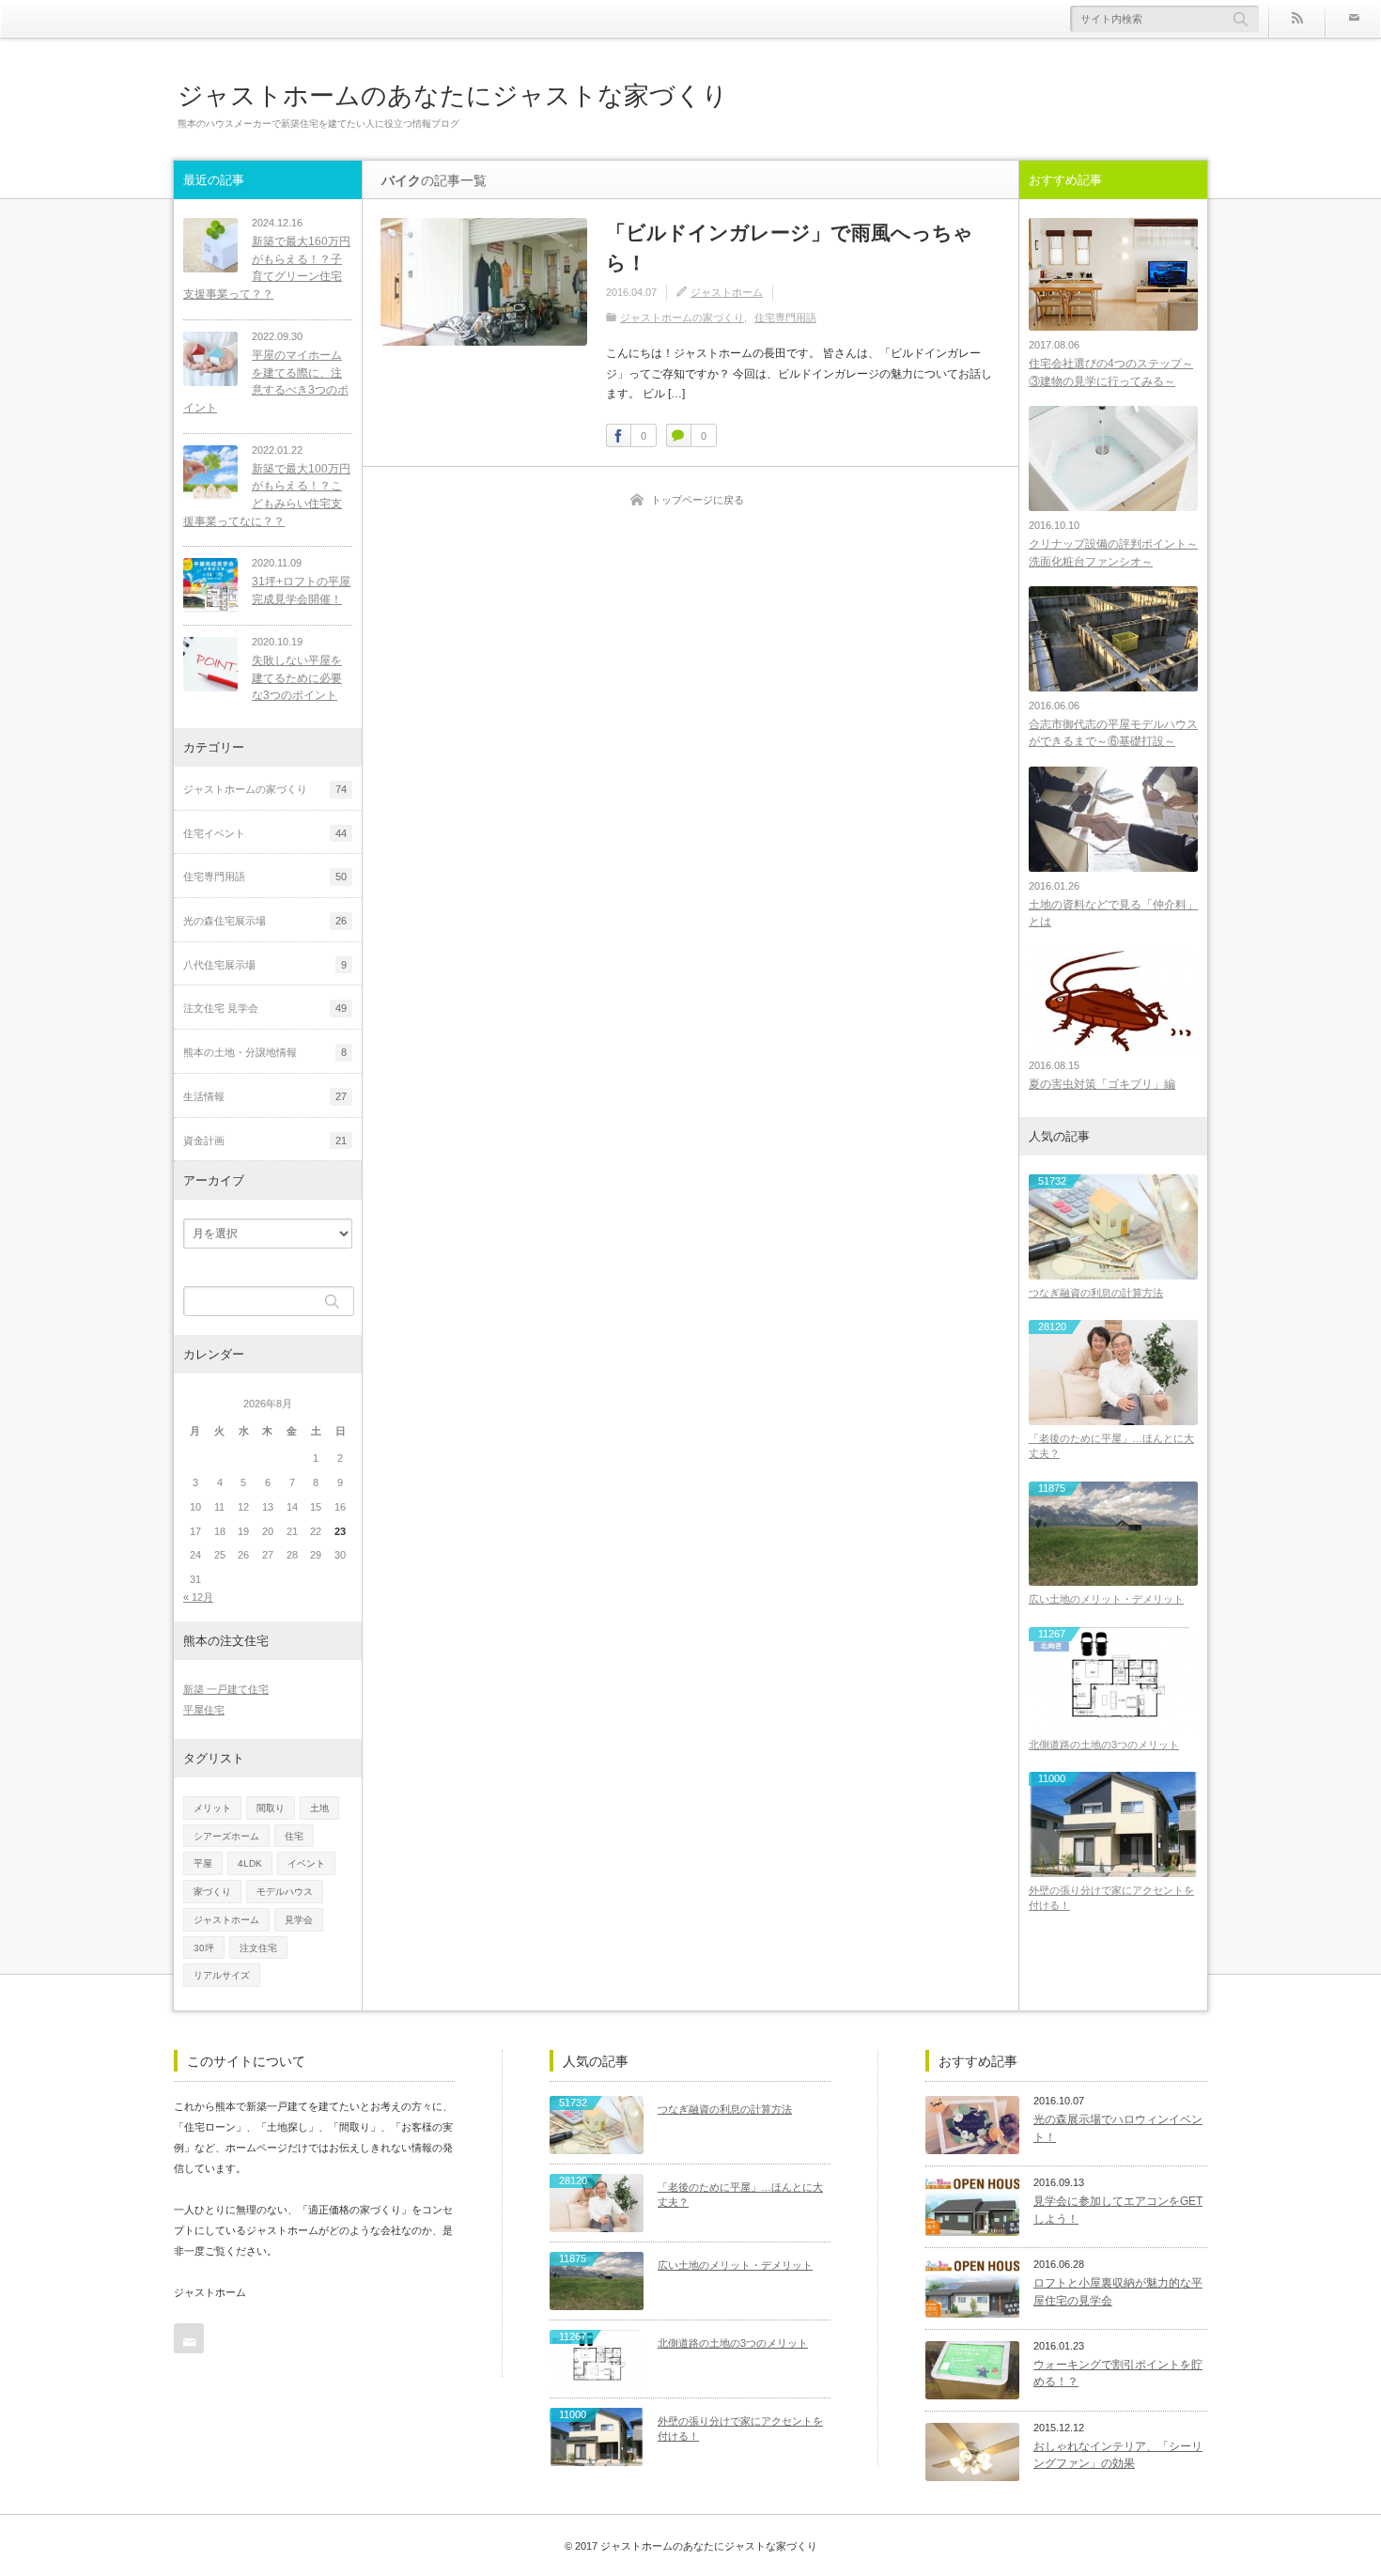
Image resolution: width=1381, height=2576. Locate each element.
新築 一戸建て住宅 (226, 1689)
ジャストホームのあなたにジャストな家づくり (453, 95)
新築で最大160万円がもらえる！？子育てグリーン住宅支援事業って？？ (267, 268)
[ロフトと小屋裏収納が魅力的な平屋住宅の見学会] (972, 2289)
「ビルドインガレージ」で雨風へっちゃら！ (790, 248)
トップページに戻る (698, 500)
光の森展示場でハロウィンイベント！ (1118, 2128)
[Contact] (1353, 19)
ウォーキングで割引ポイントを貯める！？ (1118, 2374)
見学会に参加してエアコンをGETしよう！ (1118, 2210)
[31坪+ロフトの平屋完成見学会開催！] (210, 585)
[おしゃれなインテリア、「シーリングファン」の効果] (972, 2452)
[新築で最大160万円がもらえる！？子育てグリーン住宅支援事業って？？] (210, 245)
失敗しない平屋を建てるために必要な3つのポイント (297, 678)
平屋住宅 (204, 1710)
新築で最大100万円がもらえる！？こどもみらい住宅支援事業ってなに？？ (267, 495)
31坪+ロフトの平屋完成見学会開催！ (301, 590)
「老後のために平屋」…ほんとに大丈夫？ (1111, 1446)
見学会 (299, 1920)
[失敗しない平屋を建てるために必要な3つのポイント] (210, 664)
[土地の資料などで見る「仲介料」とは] (1113, 819)
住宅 (294, 1836)
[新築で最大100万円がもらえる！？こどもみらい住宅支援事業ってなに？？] (210, 473)
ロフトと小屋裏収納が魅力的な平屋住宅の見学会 (1118, 2292)
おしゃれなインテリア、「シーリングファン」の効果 (1118, 2455)
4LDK (250, 1863)
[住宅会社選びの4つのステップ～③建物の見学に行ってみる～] (1113, 274)
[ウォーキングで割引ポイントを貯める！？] (972, 2370)
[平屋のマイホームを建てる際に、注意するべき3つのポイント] (210, 359)
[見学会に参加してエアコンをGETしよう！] (972, 2207)
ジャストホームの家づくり (682, 318)
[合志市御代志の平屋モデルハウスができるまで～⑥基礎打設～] (1113, 638)
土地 (319, 1808)
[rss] (1296, 19)
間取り (271, 1808)
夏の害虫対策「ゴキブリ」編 (1102, 1084)
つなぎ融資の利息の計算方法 (1096, 1293)
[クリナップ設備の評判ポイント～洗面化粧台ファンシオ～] (1113, 458)
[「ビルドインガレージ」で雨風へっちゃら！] (484, 282)
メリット (212, 1808)
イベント (306, 1863)
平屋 (203, 1863)
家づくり (212, 1892)
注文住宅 (258, 1948)
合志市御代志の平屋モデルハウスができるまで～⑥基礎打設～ (1113, 733)
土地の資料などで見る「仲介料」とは (1113, 914)
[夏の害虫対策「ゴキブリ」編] (1113, 999)
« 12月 (198, 1597)
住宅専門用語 (785, 318)
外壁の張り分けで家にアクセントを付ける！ (1111, 1898)
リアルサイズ (222, 1975)
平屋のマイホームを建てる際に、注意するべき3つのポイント (266, 381)
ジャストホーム (727, 292)
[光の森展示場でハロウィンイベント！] (972, 2125)
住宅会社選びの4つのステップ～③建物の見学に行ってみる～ (1111, 372)
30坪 (204, 1948)
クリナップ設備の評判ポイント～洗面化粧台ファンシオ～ (1113, 553)
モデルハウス (285, 1892)
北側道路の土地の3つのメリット (1104, 1745)
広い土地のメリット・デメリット (1106, 1599)
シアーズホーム (226, 1836)
